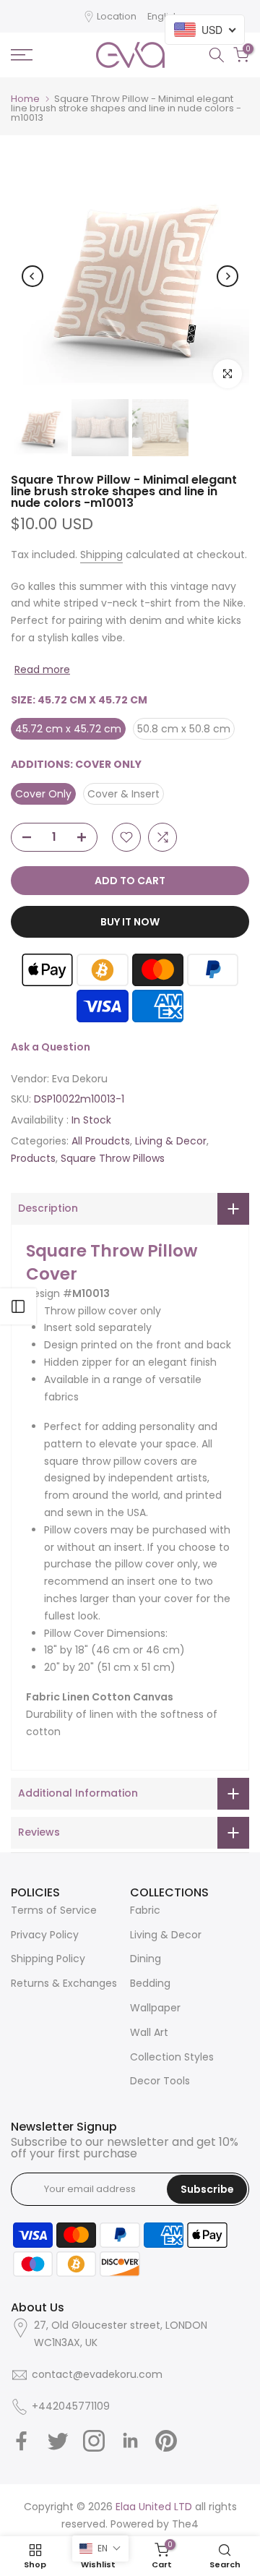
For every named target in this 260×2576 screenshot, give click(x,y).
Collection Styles (172, 2057)
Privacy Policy (45, 1935)
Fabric (145, 1910)
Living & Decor (171, 1141)
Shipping (101, 555)
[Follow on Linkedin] (130, 2441)
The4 (185, 2524)
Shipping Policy (48, 1959)
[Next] (227, 276)
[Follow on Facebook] (22, 2441)
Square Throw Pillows (113, 1158)
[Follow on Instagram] (94, 2441)
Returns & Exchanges (64, 1983)
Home (25, 99)
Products (33, 1158)
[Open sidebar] (18, 1306)
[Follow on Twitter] (58, 2441)
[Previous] (32, 276)
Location (117, 16)
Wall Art (149, 2032)
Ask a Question (51, 1047)
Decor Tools (160, 2081)
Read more (42, 669)
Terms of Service (54, 1910)
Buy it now (130, 922)
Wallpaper (155, 2008)
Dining (146, 1959)
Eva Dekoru (80, 1079)
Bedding (150, 1983)
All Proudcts (101, 1141)
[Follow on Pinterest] (166, 2441)
